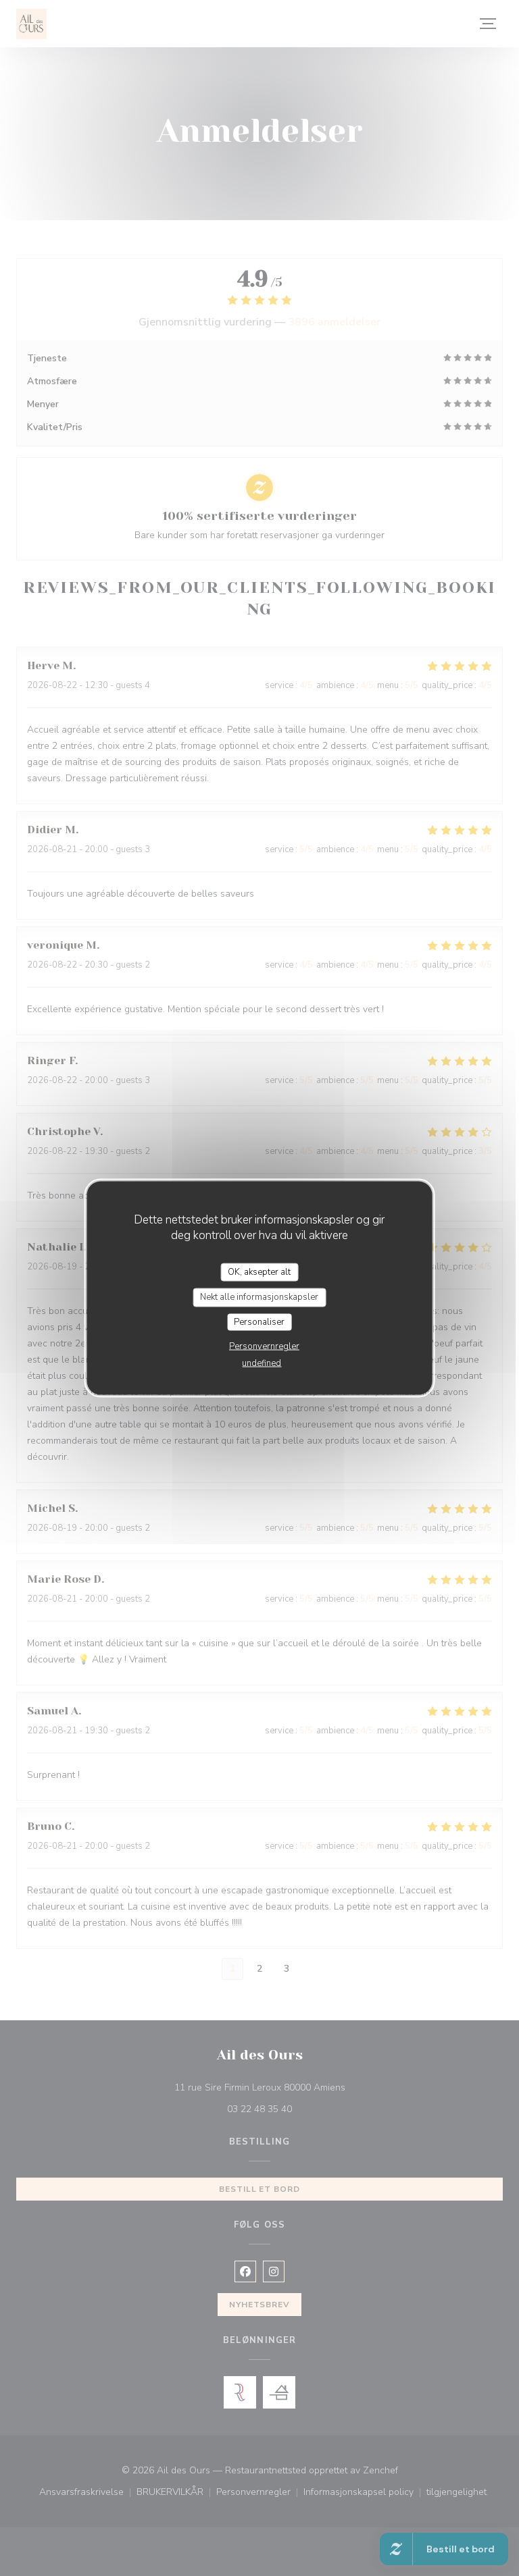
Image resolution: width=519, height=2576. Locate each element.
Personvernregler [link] (264, 1346)
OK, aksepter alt (259, 1271)
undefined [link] (262, 1363)
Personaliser (259, 1321)
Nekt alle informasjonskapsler (259, 1297)
